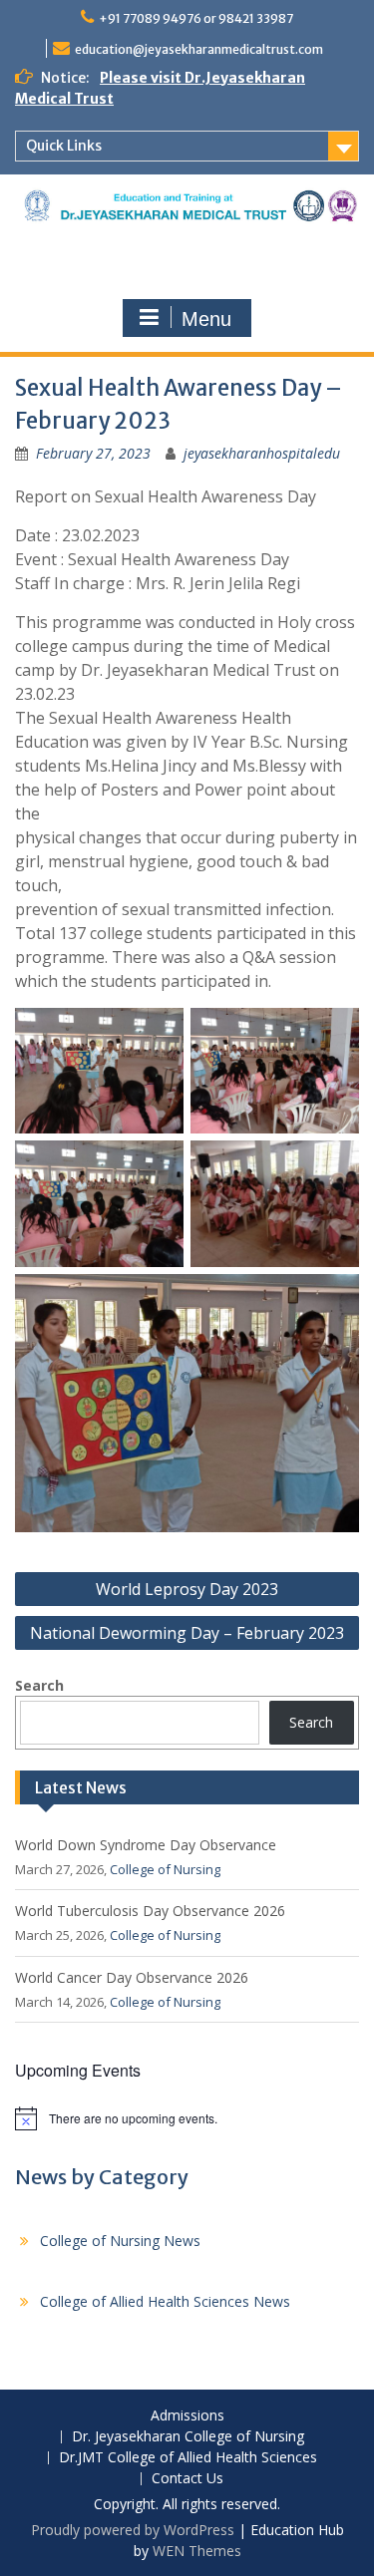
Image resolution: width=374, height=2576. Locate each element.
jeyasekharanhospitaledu (262, 453)
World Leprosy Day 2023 (187, 1589)
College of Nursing (165, 1869)
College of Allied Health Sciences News (165, 2301)
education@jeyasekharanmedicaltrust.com (199, 49)
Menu (206, 319)
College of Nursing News (120, 2241)
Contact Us (187, 2479)
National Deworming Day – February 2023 (187, 1633)
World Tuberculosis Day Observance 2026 (150, 1911)
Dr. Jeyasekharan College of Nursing (188, 2437)
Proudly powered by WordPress (133, 2530)
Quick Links (64, 146)
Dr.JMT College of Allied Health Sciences (188, 2458)
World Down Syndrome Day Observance (146, 1845)
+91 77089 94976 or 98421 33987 (196, 18)
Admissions (187, 2416)
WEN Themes (197, 2551)
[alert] (187, 2118)
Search (39, 1685)
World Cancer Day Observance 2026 (132, 1977)
